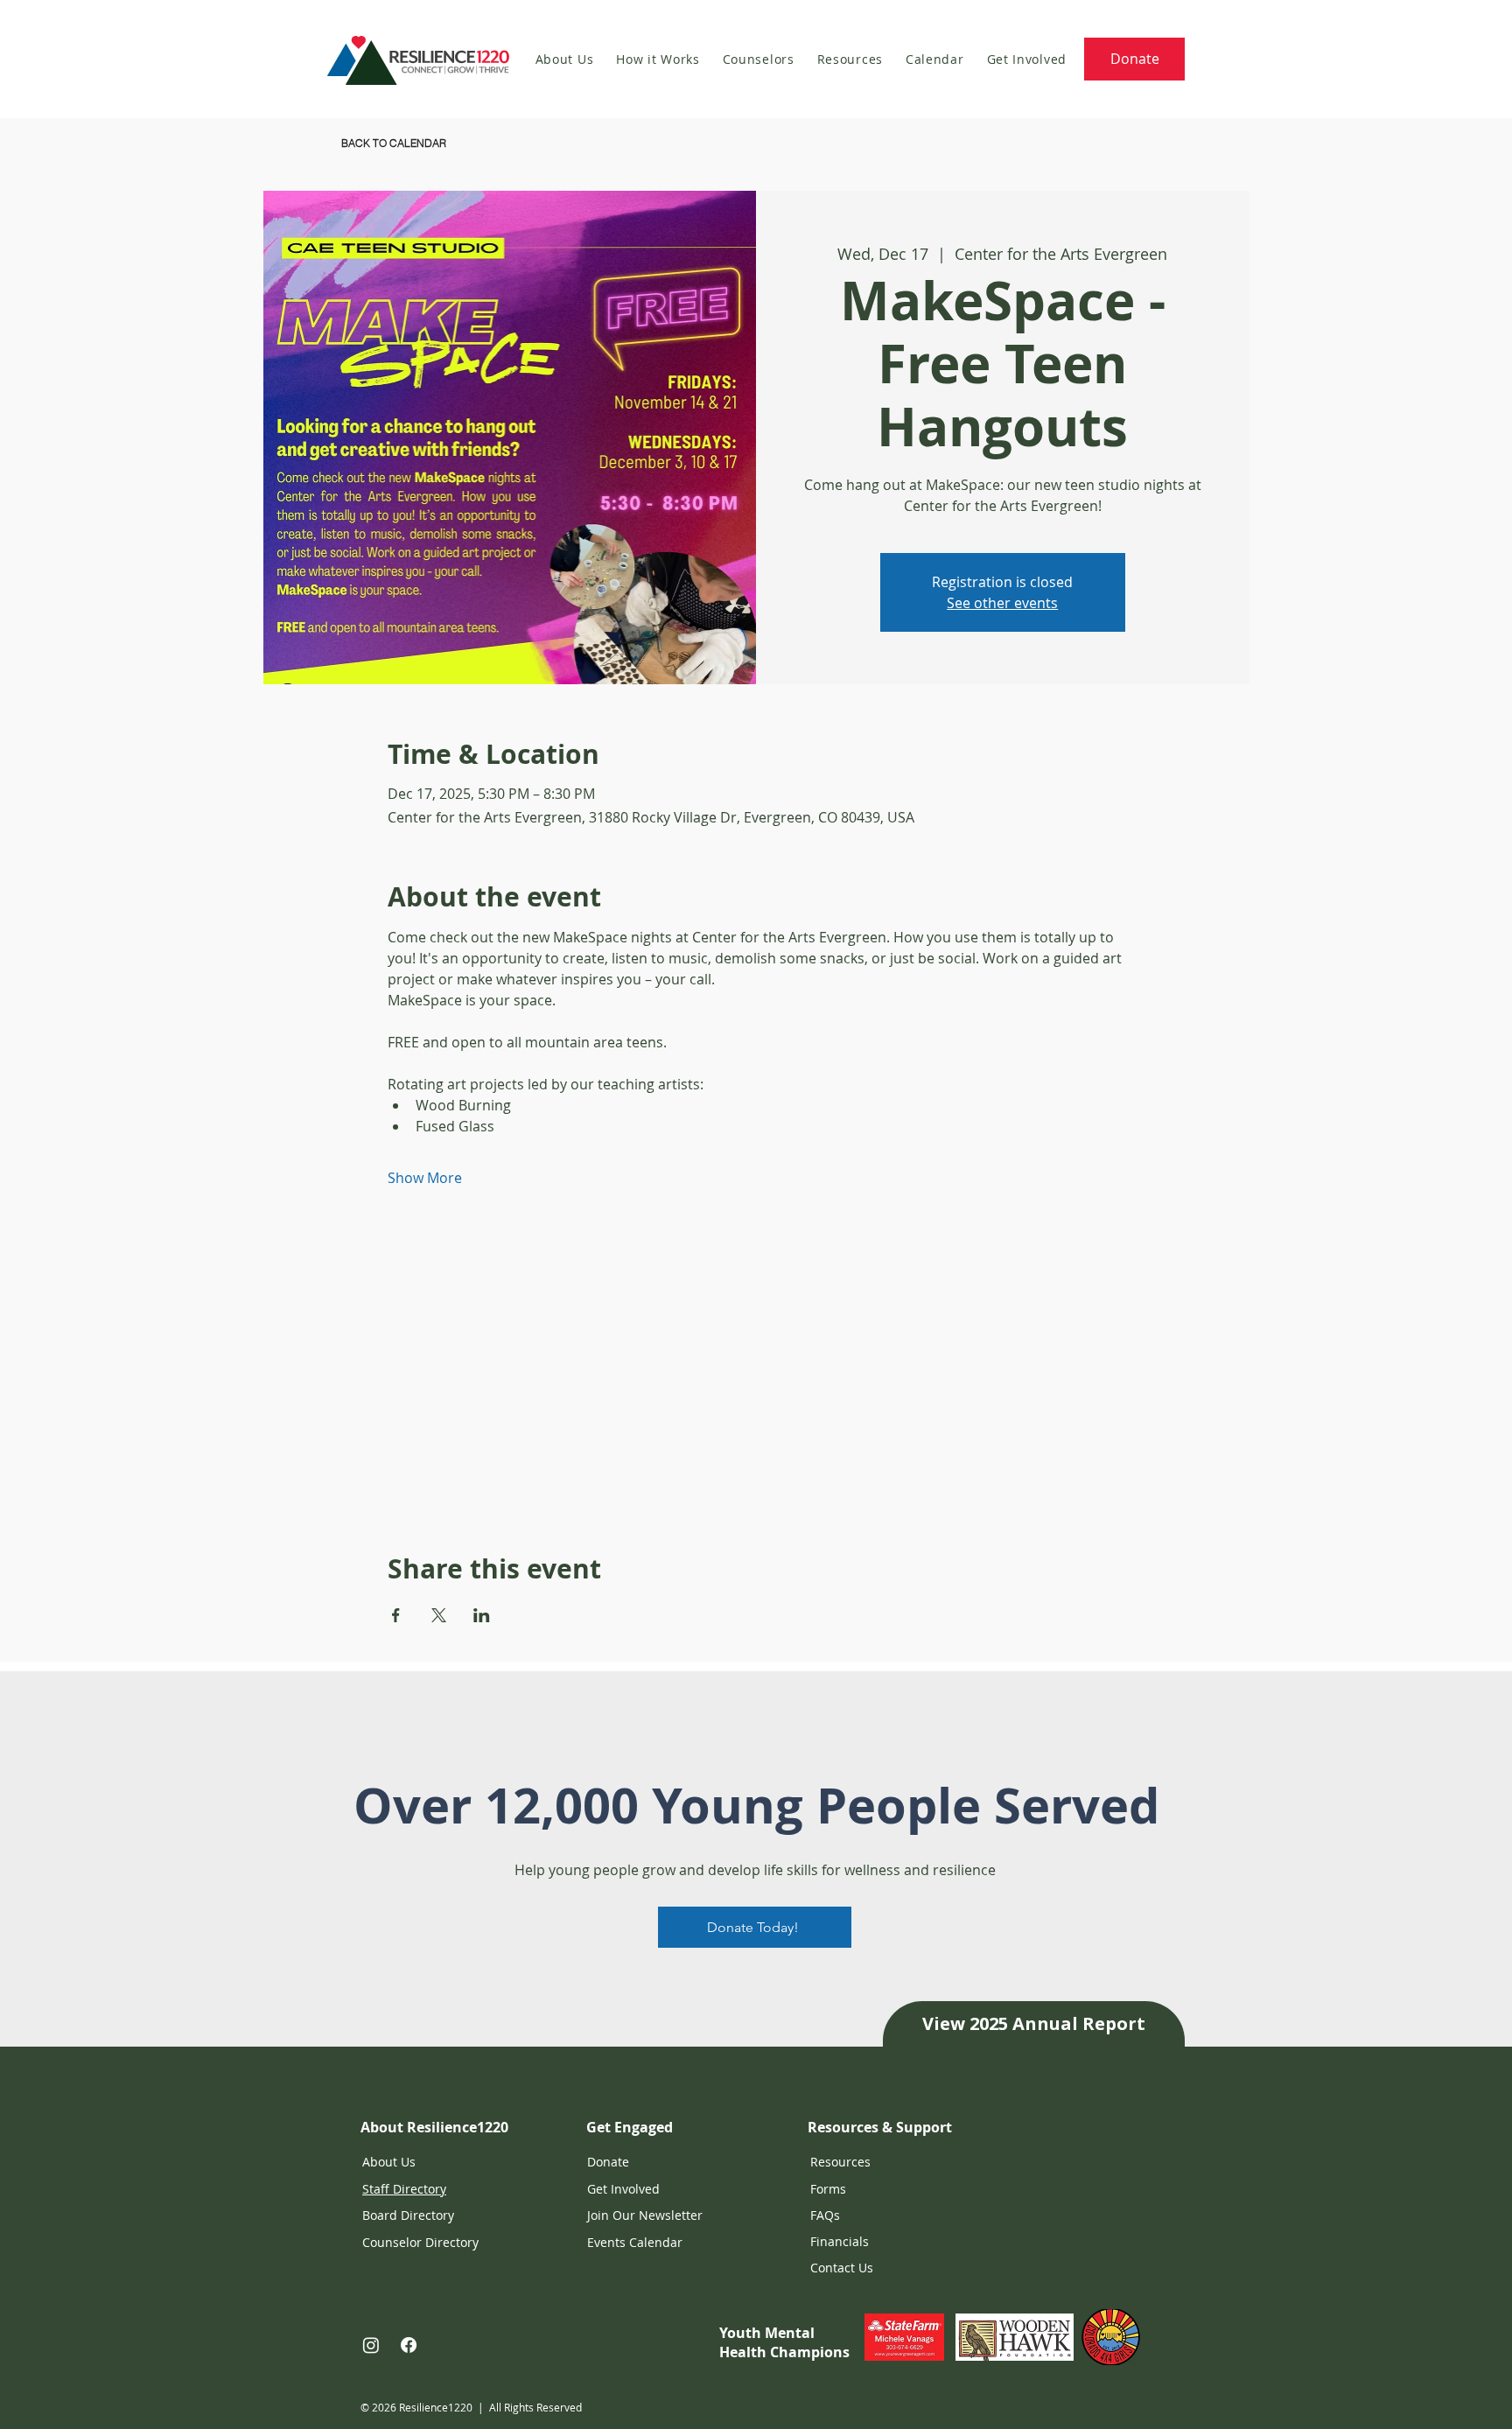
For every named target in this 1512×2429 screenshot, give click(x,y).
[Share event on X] (439, 1615)
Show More (425, 1178)
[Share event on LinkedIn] (482, 1615)
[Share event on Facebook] (396, 1615)
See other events (1002, 603)
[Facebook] (409, 2345)
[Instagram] (371, 2345)
